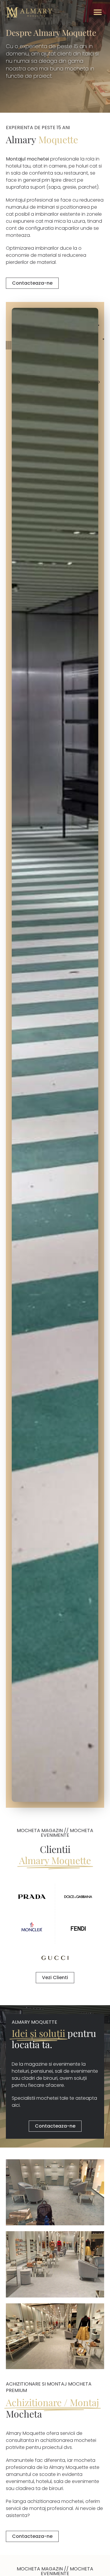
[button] (98, 12)
